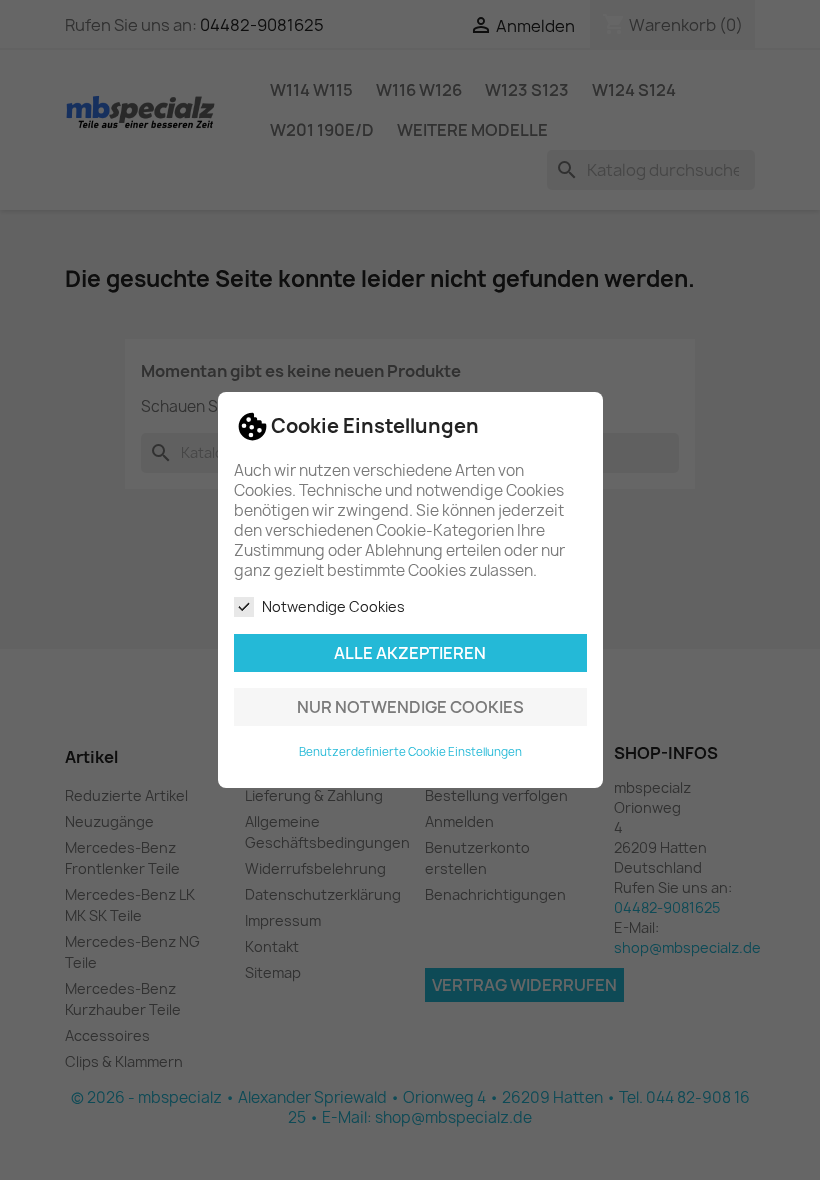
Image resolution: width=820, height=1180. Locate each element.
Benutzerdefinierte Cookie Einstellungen (410, 752)
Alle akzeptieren (410, 653)
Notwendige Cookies (333, 606)
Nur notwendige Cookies (410, 707)
